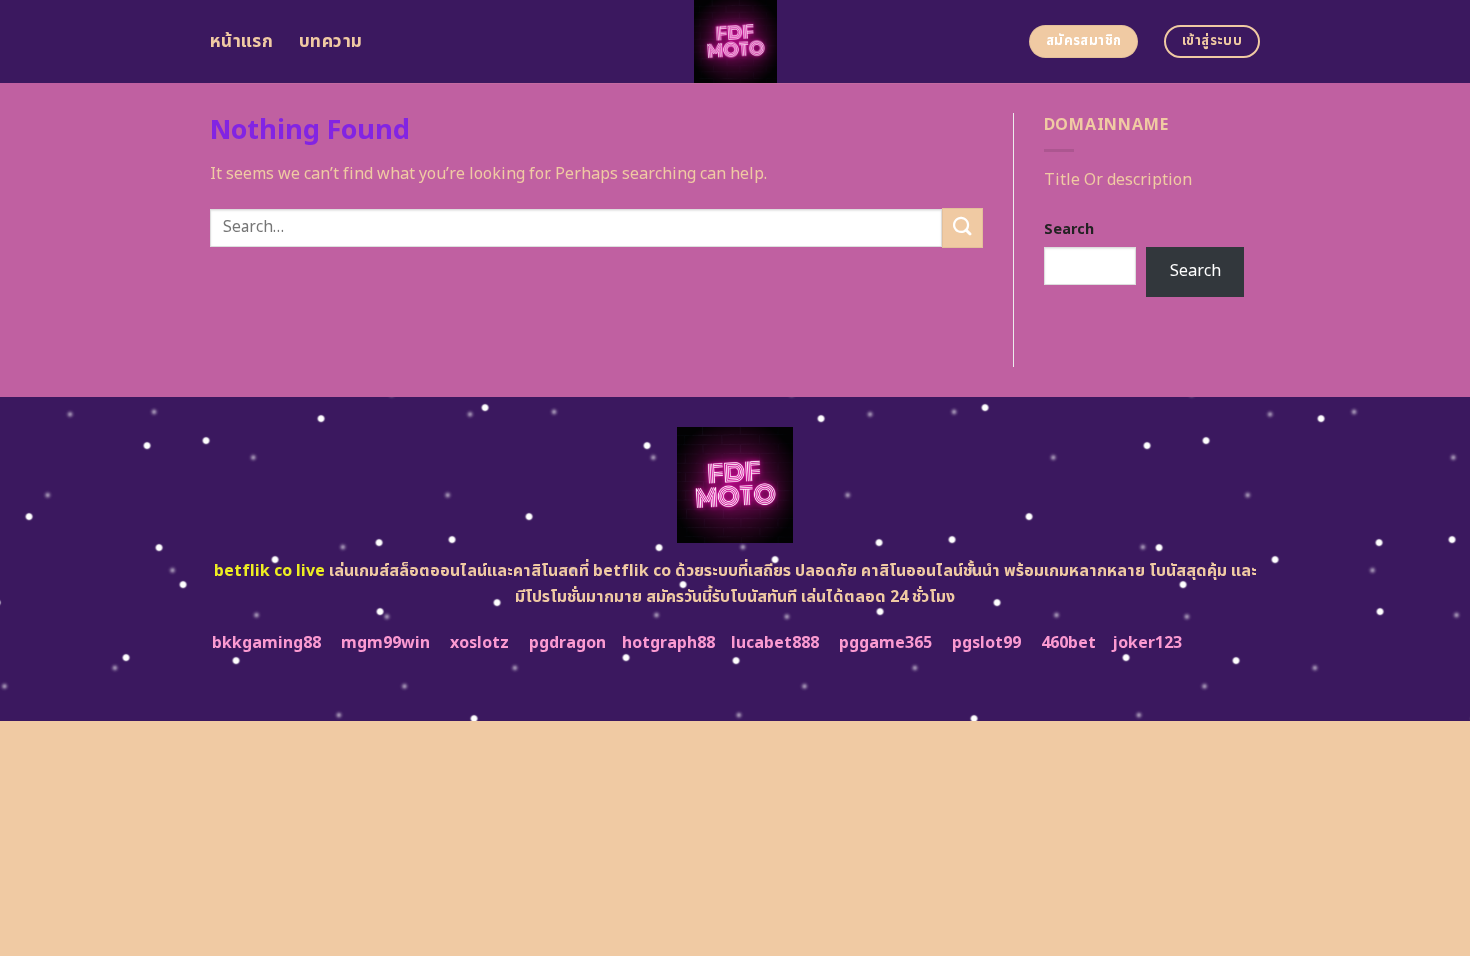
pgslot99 (986, 643)
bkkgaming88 (266, 643)
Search (1069, 229)
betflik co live (269, 571)
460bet (1068, 643)
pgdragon (567, 643)
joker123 (1147, 643)
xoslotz (479, 643)
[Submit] (962, 227)
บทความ (330, 41)
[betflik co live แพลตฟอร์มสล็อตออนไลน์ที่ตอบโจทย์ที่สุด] (735, 41)
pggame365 (885, 643)
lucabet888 (775, 643)
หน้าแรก (241, 41)
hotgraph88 (668, 643)
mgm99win (385, 643)
